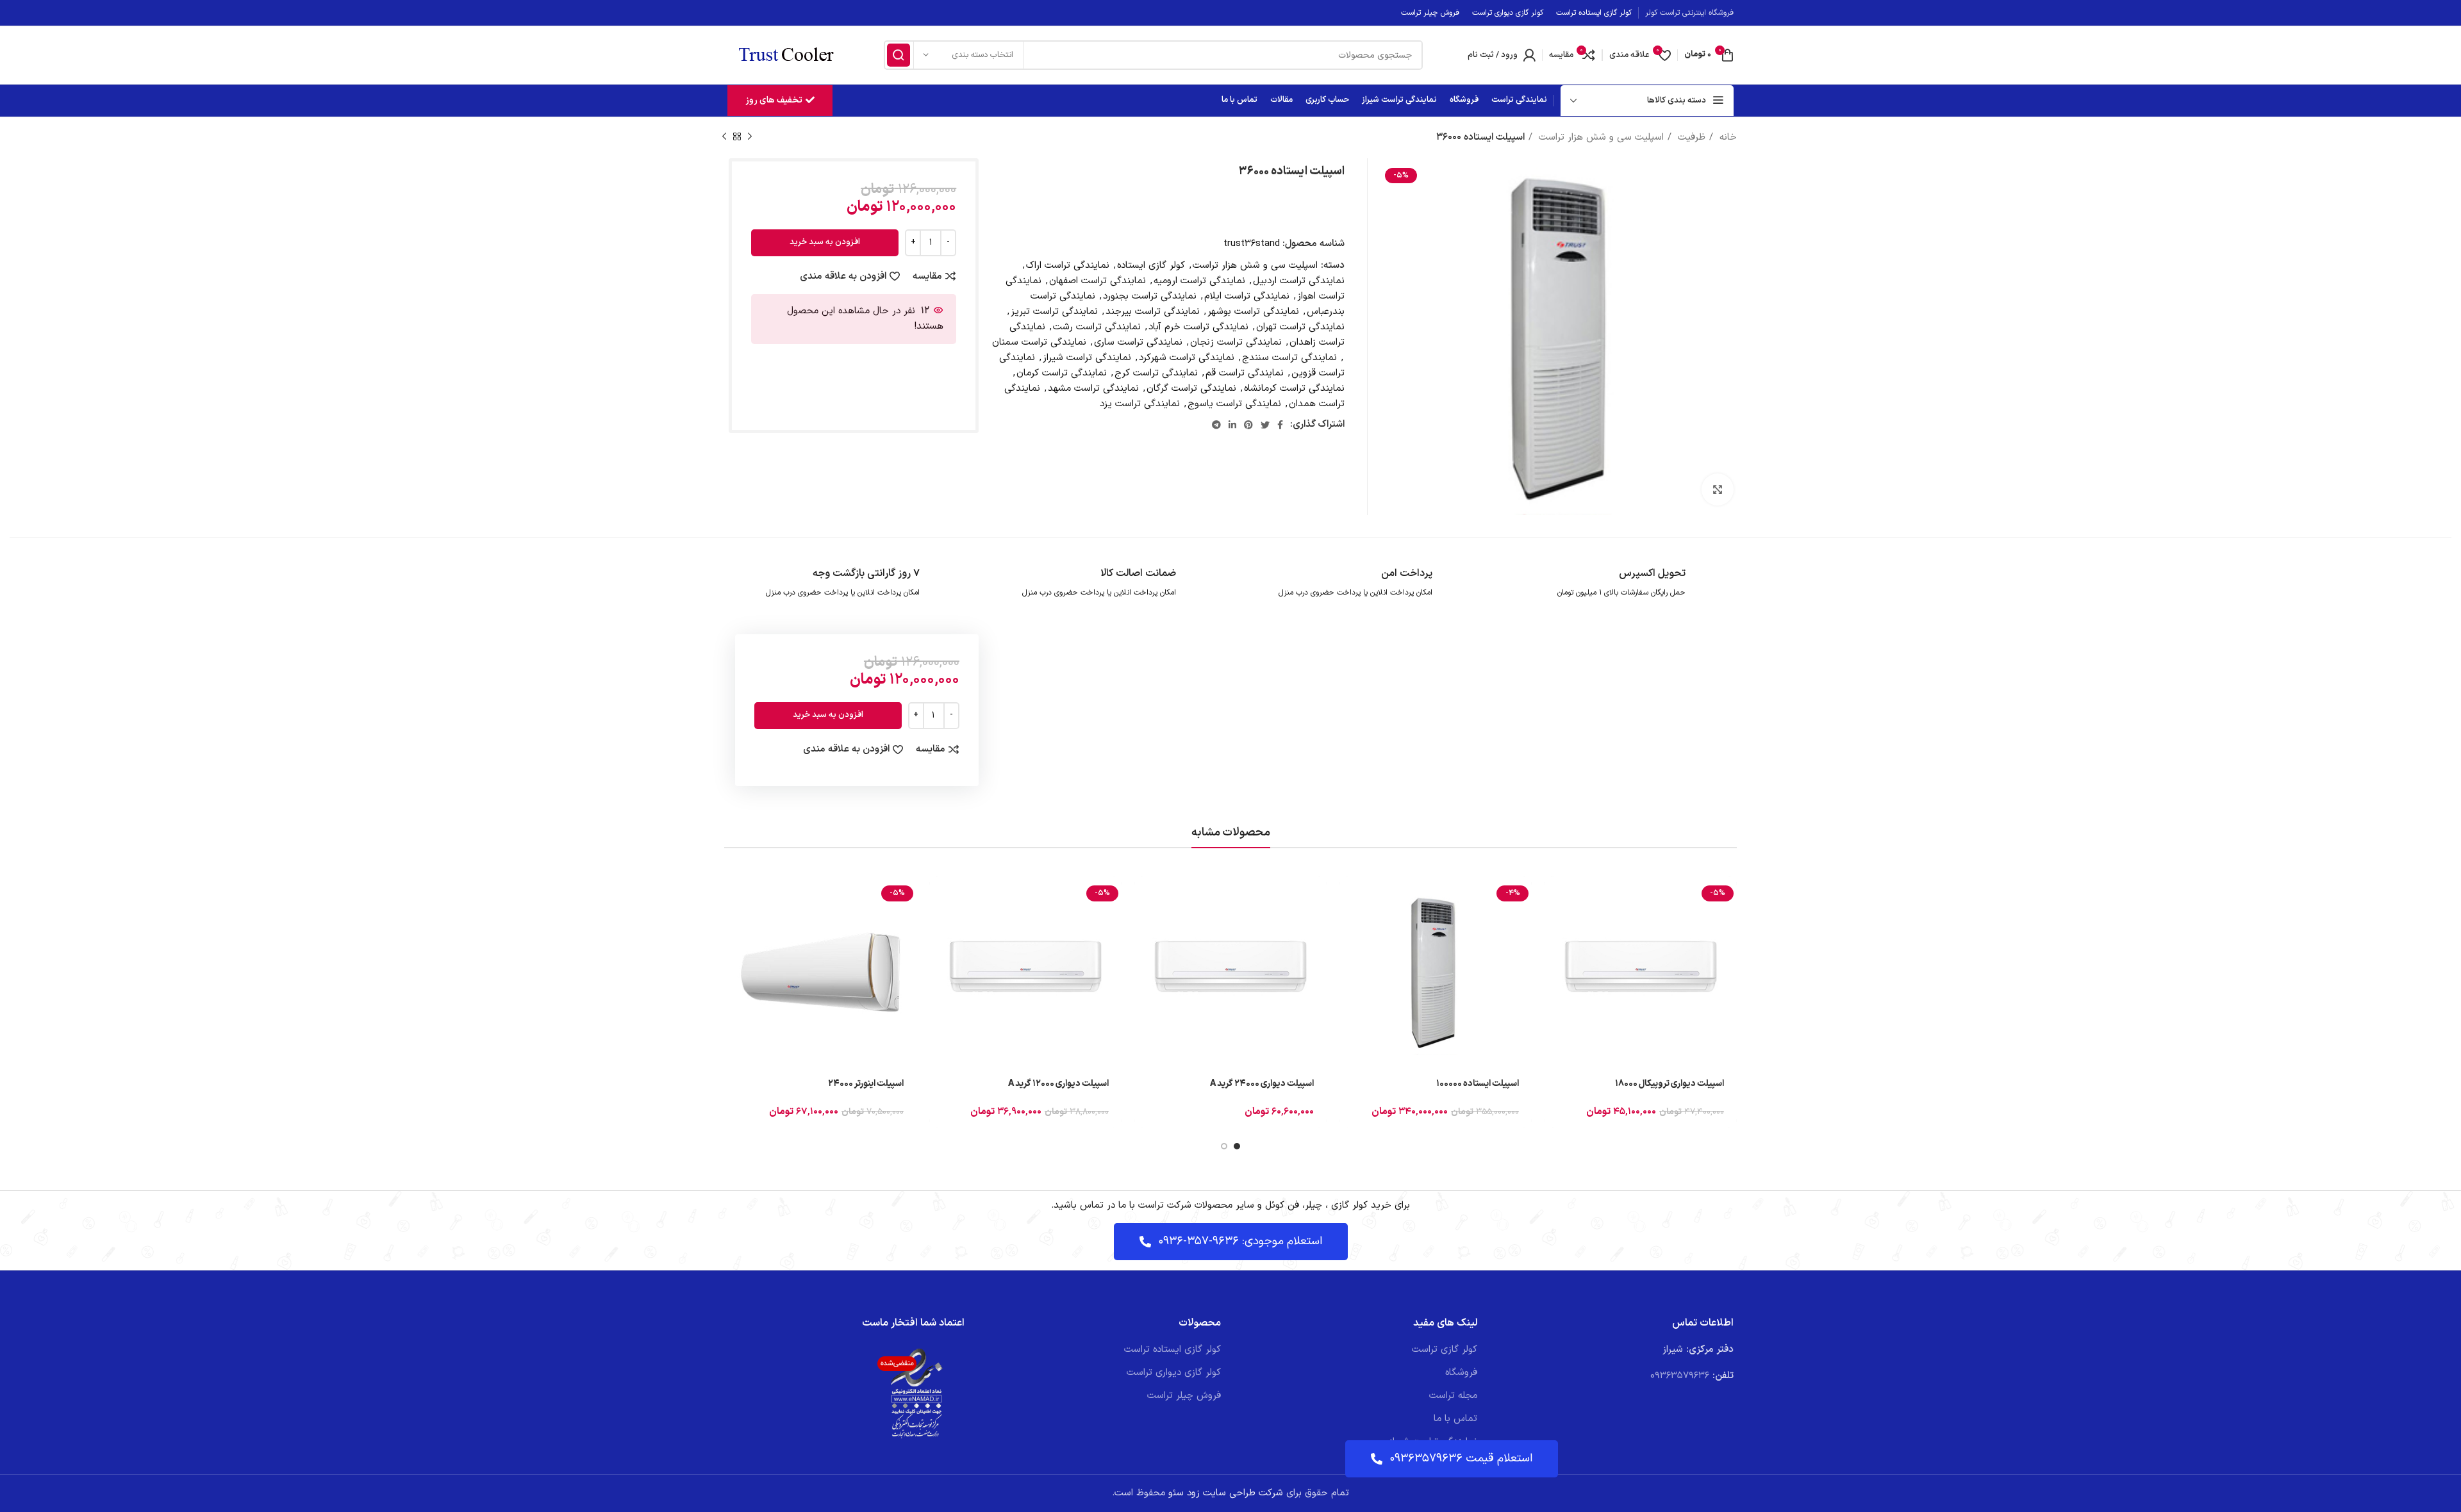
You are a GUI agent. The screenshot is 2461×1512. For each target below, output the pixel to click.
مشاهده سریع (1554, 925)
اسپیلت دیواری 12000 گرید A (1058, 1084)
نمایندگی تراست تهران (1300, 327)
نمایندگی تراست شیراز (1087, 358)
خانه (1727, 137)
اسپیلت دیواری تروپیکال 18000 (1670, 1084)
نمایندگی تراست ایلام (1247, 296)
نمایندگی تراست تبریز (1054, 312)
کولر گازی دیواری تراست (1174, 1373)
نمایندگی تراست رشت (1097, 327)
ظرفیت (1690, 137)
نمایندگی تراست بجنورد (1150, 296)
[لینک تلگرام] (1216, 425)
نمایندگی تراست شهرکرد (1187, 358)
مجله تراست (1453, 1396)
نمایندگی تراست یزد (1140, 404)
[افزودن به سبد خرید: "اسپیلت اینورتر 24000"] (734, 897)
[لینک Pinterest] (1248, 425)
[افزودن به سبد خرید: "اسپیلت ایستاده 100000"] (1349, 897)
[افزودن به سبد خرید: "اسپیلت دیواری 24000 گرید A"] (1144, 897)
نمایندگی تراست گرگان (1191, 389)
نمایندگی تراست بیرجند (1153, 312)
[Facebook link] (1280, 425)
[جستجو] (899, 55)
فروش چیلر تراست (1184, 1396)
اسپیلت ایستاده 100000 (1478, 1084)
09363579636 (1680, 1376)
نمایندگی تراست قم (1245, 373)
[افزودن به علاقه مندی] (1554, 983)
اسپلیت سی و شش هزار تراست (1600, 137)
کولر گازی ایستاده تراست (1172, 1350)
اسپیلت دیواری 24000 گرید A (1262, 1084)
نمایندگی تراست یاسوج (1234, 404)
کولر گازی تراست (1445, 1350)
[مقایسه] (1554, 954)
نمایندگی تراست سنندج (1289, 358)
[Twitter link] (1265, 425)
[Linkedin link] (1232, 425)
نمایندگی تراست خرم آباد (1198, 327)
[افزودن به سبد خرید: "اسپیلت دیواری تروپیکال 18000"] (1554, 897)
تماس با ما (1455, 1419)
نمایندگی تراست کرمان (1062, 373)
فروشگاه (1461, 1373)
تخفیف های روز (774, 100)
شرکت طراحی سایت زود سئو (1224, 1493)
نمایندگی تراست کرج (1156, 373)
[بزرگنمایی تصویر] (1718, 489)
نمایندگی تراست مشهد (1093, 389)
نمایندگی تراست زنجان (1236, 342)
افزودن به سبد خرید (825, 242)
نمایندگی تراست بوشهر (1253, 312)
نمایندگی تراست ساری (1138, 342)
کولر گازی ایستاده (1151, 266)
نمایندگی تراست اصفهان (1098, 281)
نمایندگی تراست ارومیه (1199, 281)
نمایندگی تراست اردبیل (1299, 281)
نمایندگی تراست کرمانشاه (1294, 389)
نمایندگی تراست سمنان (1039, 342)
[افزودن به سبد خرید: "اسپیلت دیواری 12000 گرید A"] (939, 897)
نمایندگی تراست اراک (1068, 266)
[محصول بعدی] (724, 137)
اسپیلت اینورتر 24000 (866, 1084)
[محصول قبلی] (750, 137)
